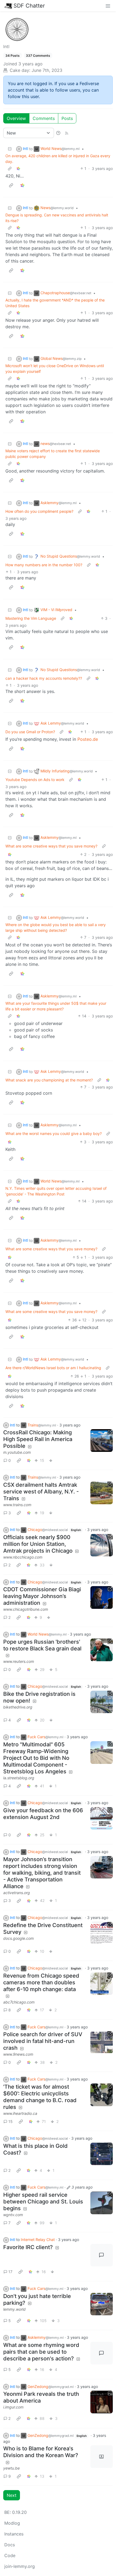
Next (12, 2495)
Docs (10, 2545)
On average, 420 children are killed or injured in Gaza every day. (58, 159)
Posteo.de (88, 739)
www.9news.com (18, 2054)
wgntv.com (13, 2215)
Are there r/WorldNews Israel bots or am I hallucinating (53, 1368)
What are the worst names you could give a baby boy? (54, 1133)
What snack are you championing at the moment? (49, 1080)
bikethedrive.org (18, 1707)
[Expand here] (102, 1818)
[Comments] (102, 2255)
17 (10, 2272)
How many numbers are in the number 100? (44, 565)
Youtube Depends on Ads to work (35, 780)
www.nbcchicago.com (23, 1557)
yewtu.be (11, 2468)
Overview (16, 118)
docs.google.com (18, 1938)
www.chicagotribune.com (26, 1609)
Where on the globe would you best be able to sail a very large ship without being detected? (56, 927)
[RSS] (67, 133)
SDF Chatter (29, 6)
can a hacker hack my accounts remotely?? (44, 678)
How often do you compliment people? (39, 511)
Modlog (12, 2523)
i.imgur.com (13, 2407)
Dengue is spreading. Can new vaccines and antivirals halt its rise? (57, 218)
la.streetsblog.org (19, 1778)
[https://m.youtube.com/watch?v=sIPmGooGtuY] (102, 1441)
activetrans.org (17, 1893)
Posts (67, 118)
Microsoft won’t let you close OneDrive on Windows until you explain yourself (55, 369)
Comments (44, 118)
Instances (14, 2534)
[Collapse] (10, 149)
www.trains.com (17, 1505)
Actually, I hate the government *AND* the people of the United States (55, 303)
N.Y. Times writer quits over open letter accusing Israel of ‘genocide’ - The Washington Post (56, 1191)
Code (10, 2555)
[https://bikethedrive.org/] (102, 1702)
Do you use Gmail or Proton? (30, 732)
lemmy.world (14, 2309)
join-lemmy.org (20, 2566)
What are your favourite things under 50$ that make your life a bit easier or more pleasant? (56, 1006)
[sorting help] (58, 133)
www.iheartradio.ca (20, 2113)
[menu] (108, 6)
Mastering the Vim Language (31, 618)
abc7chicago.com (19, 2002)
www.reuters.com (19, 1661)
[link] (18, 168)
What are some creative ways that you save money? (51, 846)
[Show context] (10, 168)
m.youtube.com (17, 1452)
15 (11, 2121)
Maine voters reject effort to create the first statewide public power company (53, 454)
